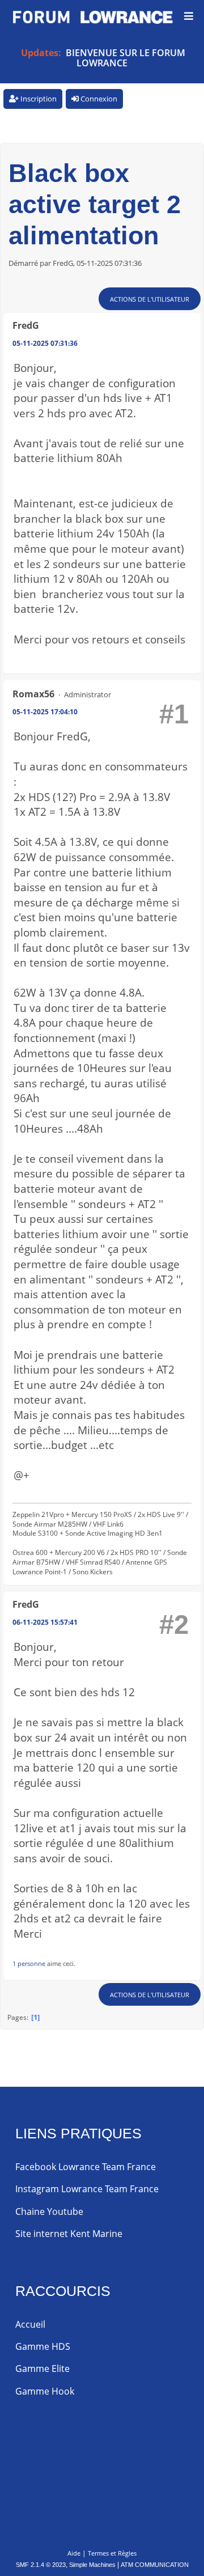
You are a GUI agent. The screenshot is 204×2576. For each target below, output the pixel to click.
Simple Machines (92, 2565)
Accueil (30, 2324)
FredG (26, 325)
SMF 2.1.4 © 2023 (41, 2565)
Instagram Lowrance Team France (87, 2189)
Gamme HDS (43, 2346)
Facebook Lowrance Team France (86, 2167)
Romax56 (33, 694)
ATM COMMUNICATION (155, 2565)
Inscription (38, 99)
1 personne (29, 1963)
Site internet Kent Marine (69, 2234)
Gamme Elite (42, 2369)
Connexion (98, 99)
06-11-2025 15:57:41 (45, 1622)
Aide (74, 2553)
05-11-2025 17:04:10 (45, 712)
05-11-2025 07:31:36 (45, 343)
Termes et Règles (112, 2553)
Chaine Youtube (49, 2211)
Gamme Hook (45, 2391)
